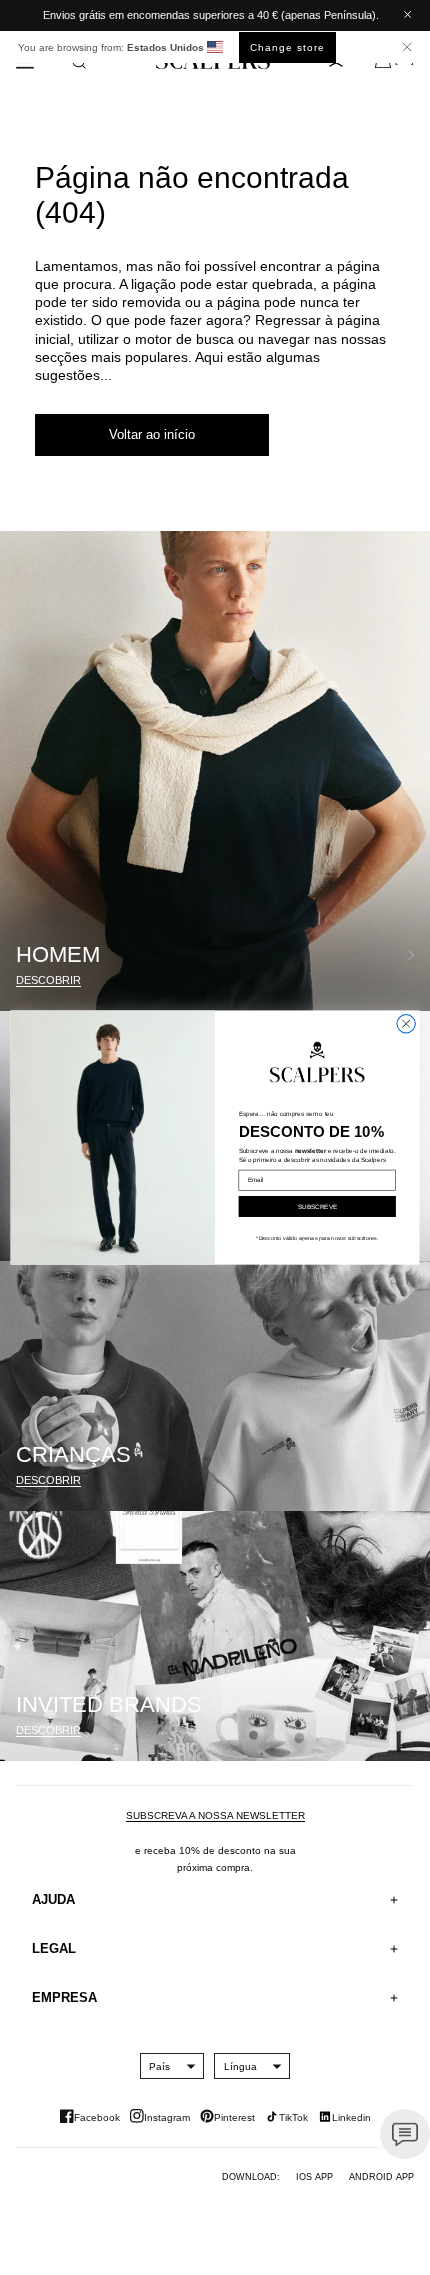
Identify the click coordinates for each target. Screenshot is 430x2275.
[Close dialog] (406, 1023)
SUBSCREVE (317, 1206)
